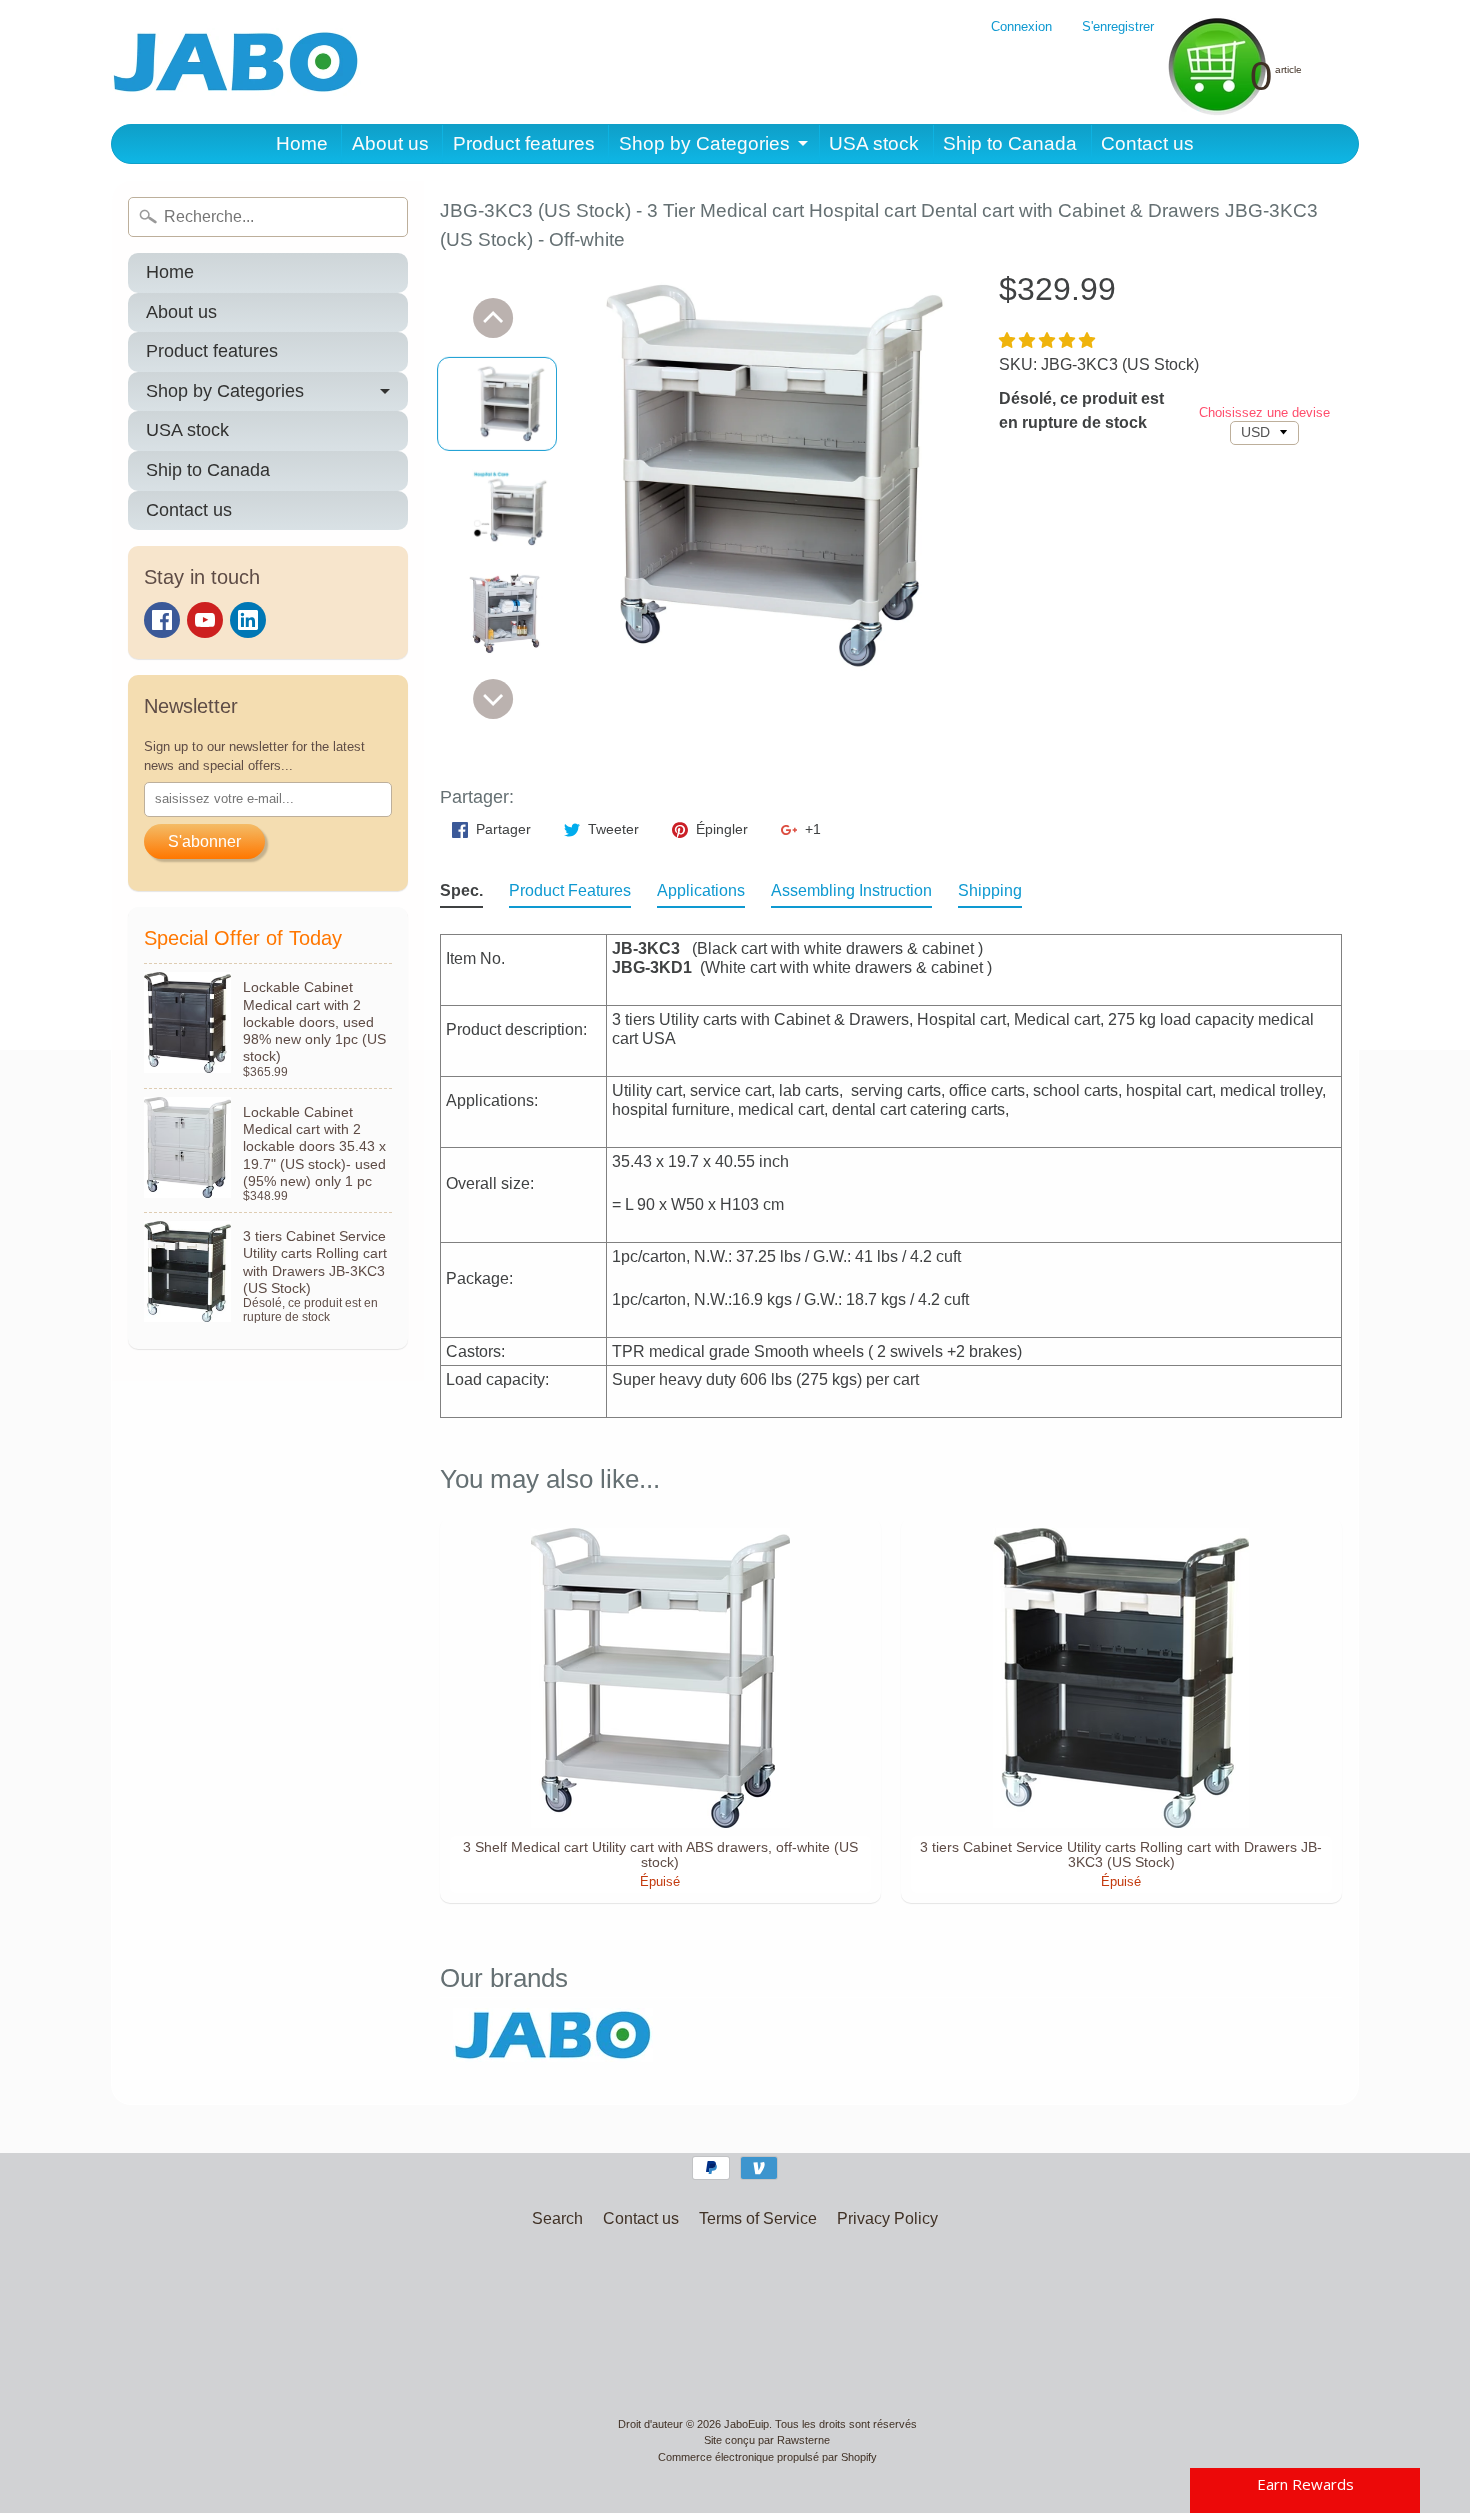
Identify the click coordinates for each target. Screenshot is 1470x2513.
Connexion (1021, 27)
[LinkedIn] (248, 620)
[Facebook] (162, 620)
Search (557, 2218)
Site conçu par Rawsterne (767, 2440)
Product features (524, 143)
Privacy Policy (887, 2218)
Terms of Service (758, 2218)
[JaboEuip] (236, 62)
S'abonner (204, 841)
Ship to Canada (1010, 143)
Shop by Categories (704, 143)
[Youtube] (205, 620)
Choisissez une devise (1264, 412)
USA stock (874, 143)
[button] (1049, 340)
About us (390, 143)
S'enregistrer (1118, 27)
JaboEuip (746, 2424)
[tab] (461, 894)
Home (302, 143)
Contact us (1147, 143)
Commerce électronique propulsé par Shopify (767, 2457)
